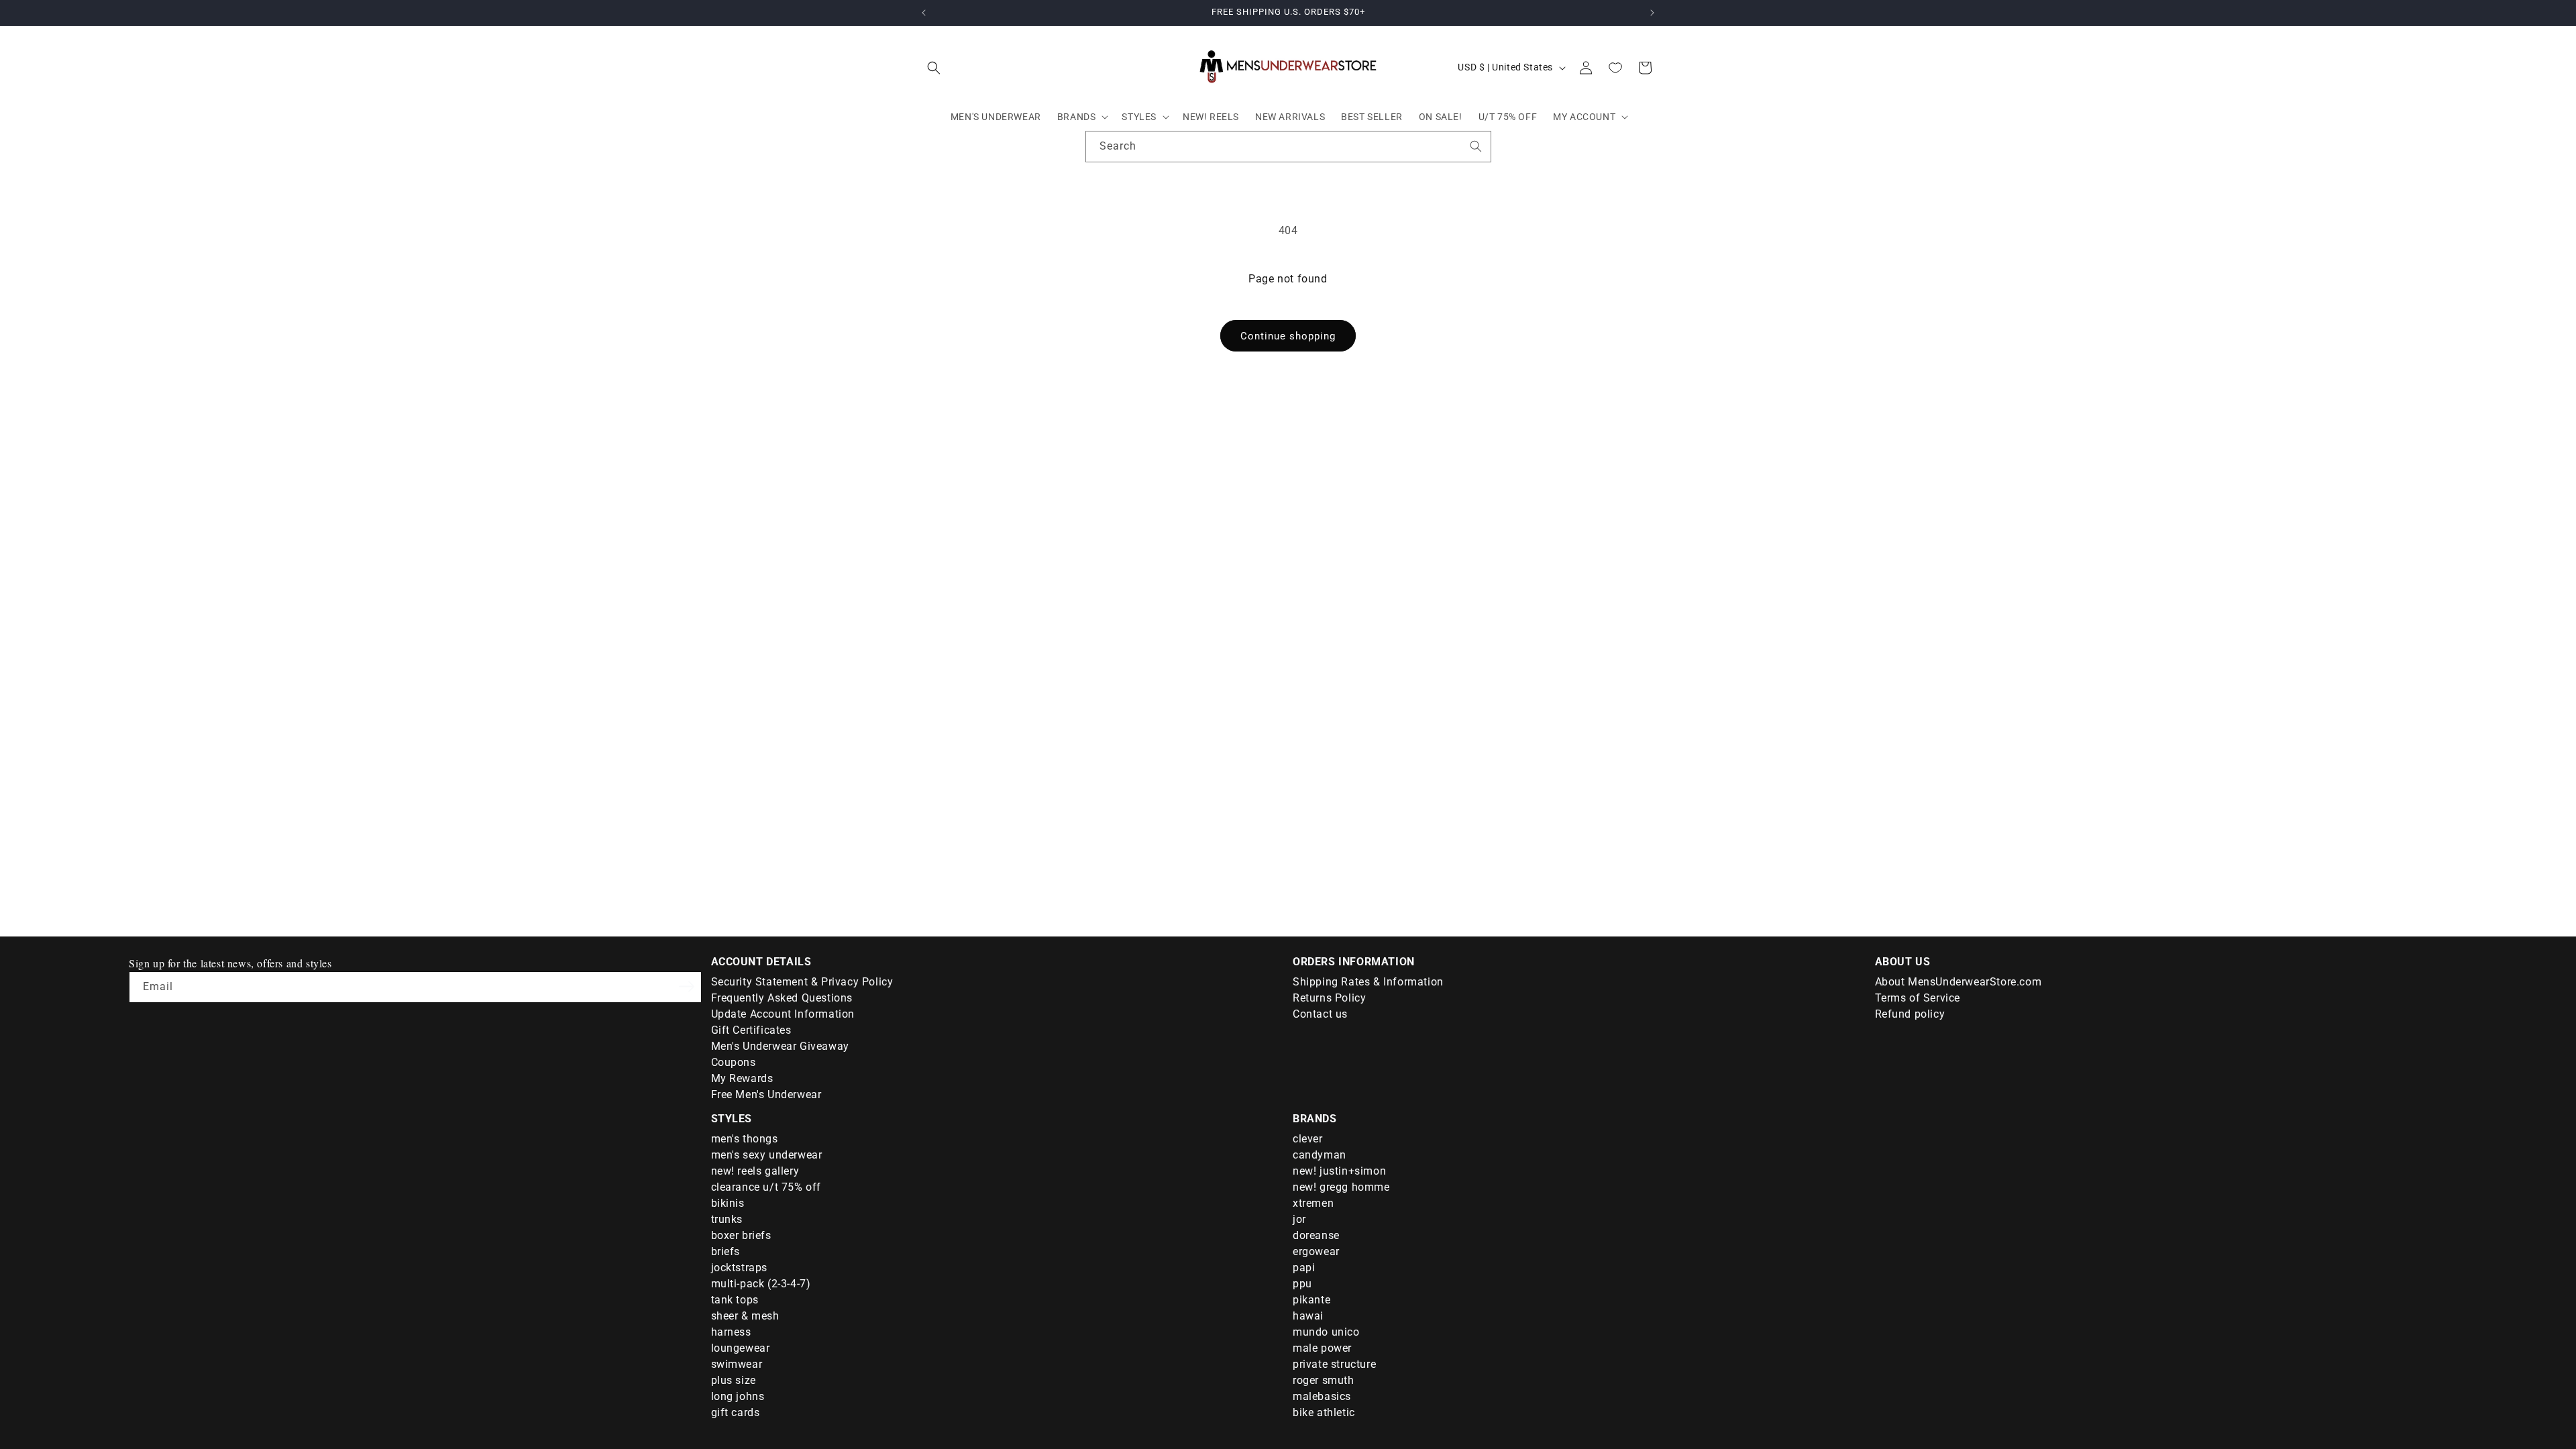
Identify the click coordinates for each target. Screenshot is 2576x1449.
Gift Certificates (751, 1030)
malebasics (1322, 1396)
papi (1304, 1268)
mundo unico (1326, 1332)
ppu (1302, 1284)
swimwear (737, 1364)
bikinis (728, 1203)
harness (731, 1332)
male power (1322, 1348)
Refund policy (1910, 1014)
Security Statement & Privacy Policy (802, 982)
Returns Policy (1329, 998)
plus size (734, 1380)
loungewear (741, 1348)
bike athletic (1324, 1412)
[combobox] (1288, 147)
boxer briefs (741, 1235)
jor (1299, 1219)
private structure (1334, 1364)
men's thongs (745, 1139)
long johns (738, 1396)
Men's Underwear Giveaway (780, 1046)
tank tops (735, 1300)
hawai (1308, 1316)
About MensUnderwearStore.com (1958, 982)
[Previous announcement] (924, 13)
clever (1308, 1139)
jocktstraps (740, 1268)
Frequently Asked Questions (782, 998)
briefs (726, 1251)
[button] (934, 68)
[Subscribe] (687, 986)
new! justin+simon (1339, 1171)
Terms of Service (1918, 998)
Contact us (1320, 1014)
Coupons (734, 1062)
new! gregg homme (1341, 1187)
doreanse (1316, 1235)
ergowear (1316, 1251)
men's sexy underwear (767, 1155)
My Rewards (742, 1078)
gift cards (736, 1412)
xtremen (1313, 1203)
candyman (1320, 1155)
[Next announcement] (1652, 13)
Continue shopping (1288, 336)
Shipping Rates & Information (1368, 982)
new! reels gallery (755, 1171)
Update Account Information (783, 1014)
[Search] (1476, 146)
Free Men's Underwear (766, 1094)
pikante (1311, 1300)
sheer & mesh (745, 1316)
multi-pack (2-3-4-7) (761, 1284)
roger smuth (1324, 1380)
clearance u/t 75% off (766, 1187)
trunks (727, 1219)
